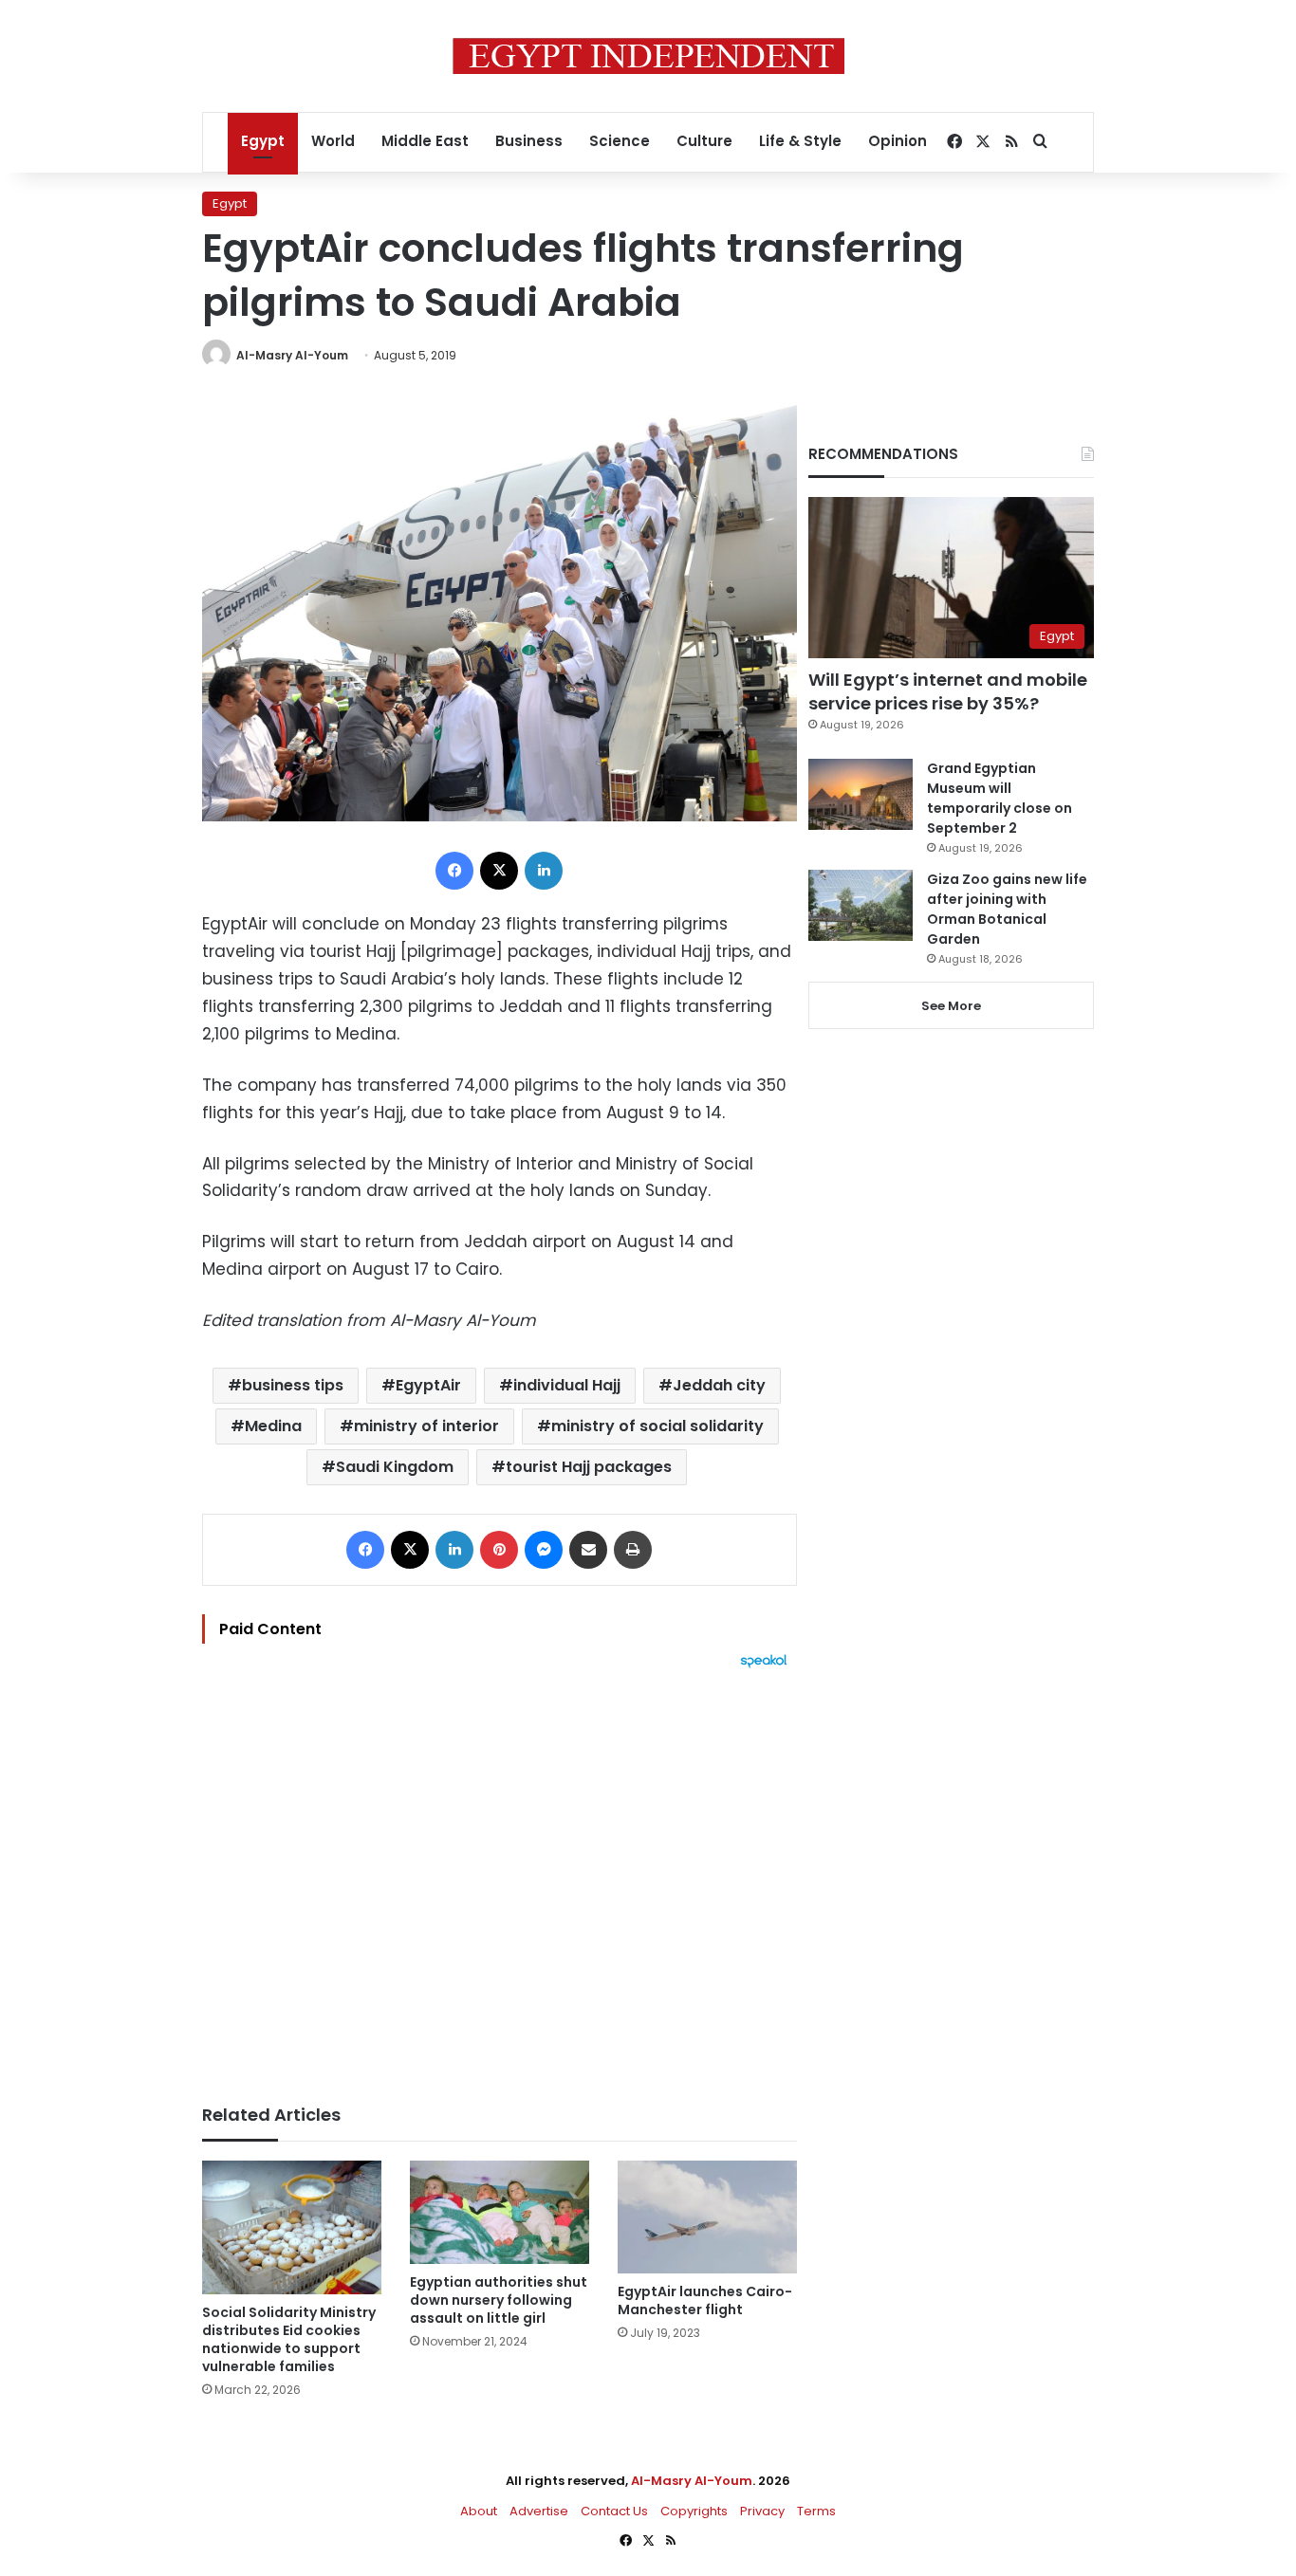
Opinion (898, 141)
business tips (293, 1385)
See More (951, 1006)
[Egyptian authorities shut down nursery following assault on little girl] (500, 2212)
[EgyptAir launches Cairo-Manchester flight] (707, 2217)
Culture (704, 141)
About (479, 2511)
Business (529, 141)
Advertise (539, 2511)
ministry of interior (426, 1426)
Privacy (762, 2511)
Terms (816, 2511)
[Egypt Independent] (648, 56)
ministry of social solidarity (657, 1426)
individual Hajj (567, 1385)
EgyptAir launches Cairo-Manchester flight (705, 2300)
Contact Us (614, 2511)
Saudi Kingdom (395, 1467)
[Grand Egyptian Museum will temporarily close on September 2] (861, 794)
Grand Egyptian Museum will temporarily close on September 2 (1000, 798)
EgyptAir (428, 1385)
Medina (273, 1426)
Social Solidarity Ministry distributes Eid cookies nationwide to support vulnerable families (289, 2339)
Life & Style (800, 141)
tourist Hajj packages (589, 1467)
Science (620, 141)
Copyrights (694, 2511)
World (333, 141)
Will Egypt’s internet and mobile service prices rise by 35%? (948, 691)
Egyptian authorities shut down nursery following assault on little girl (499, 2300)
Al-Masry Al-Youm (292, 355)
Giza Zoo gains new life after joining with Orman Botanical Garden (1007, 909)
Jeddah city (719, 1385)
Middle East (425, 141)
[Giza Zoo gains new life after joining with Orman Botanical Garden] (861, 905)
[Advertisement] (500, 1877)
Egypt (263, 141)
